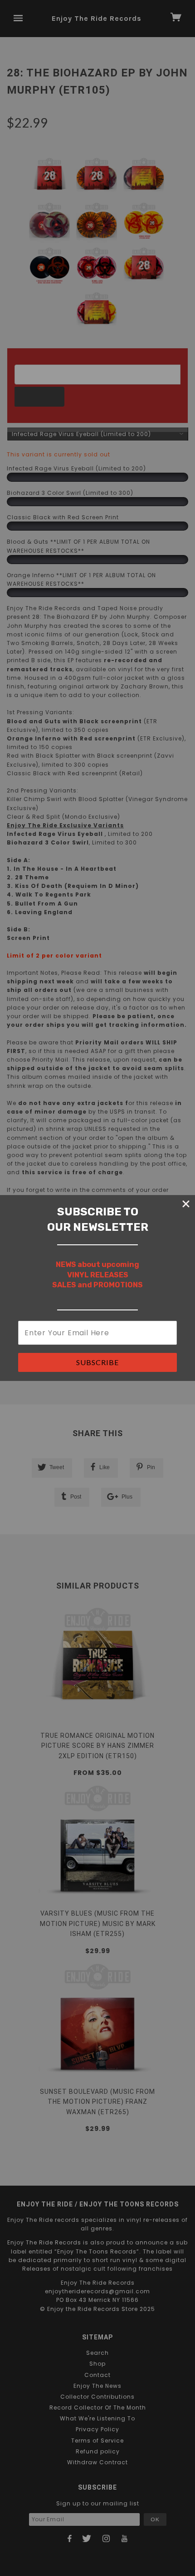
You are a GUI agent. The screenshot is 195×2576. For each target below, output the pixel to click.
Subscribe (97, 1362)
